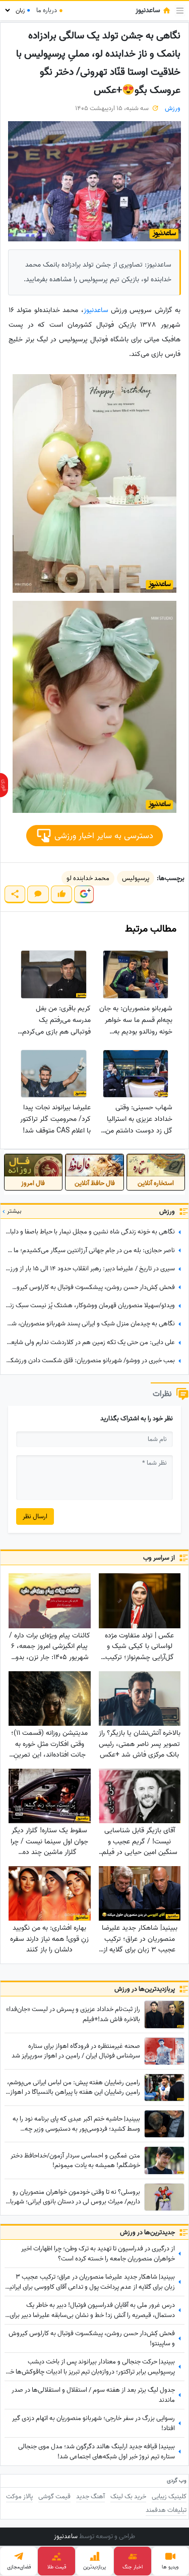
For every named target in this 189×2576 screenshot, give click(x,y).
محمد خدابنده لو (88, 878)
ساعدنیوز (96, 310)
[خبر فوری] (4, 785)
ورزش (173, 108)
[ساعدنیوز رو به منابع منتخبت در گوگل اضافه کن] (84, 894)
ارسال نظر (35, 1516)
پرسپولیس (136, 878)
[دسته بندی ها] (180, 11)
